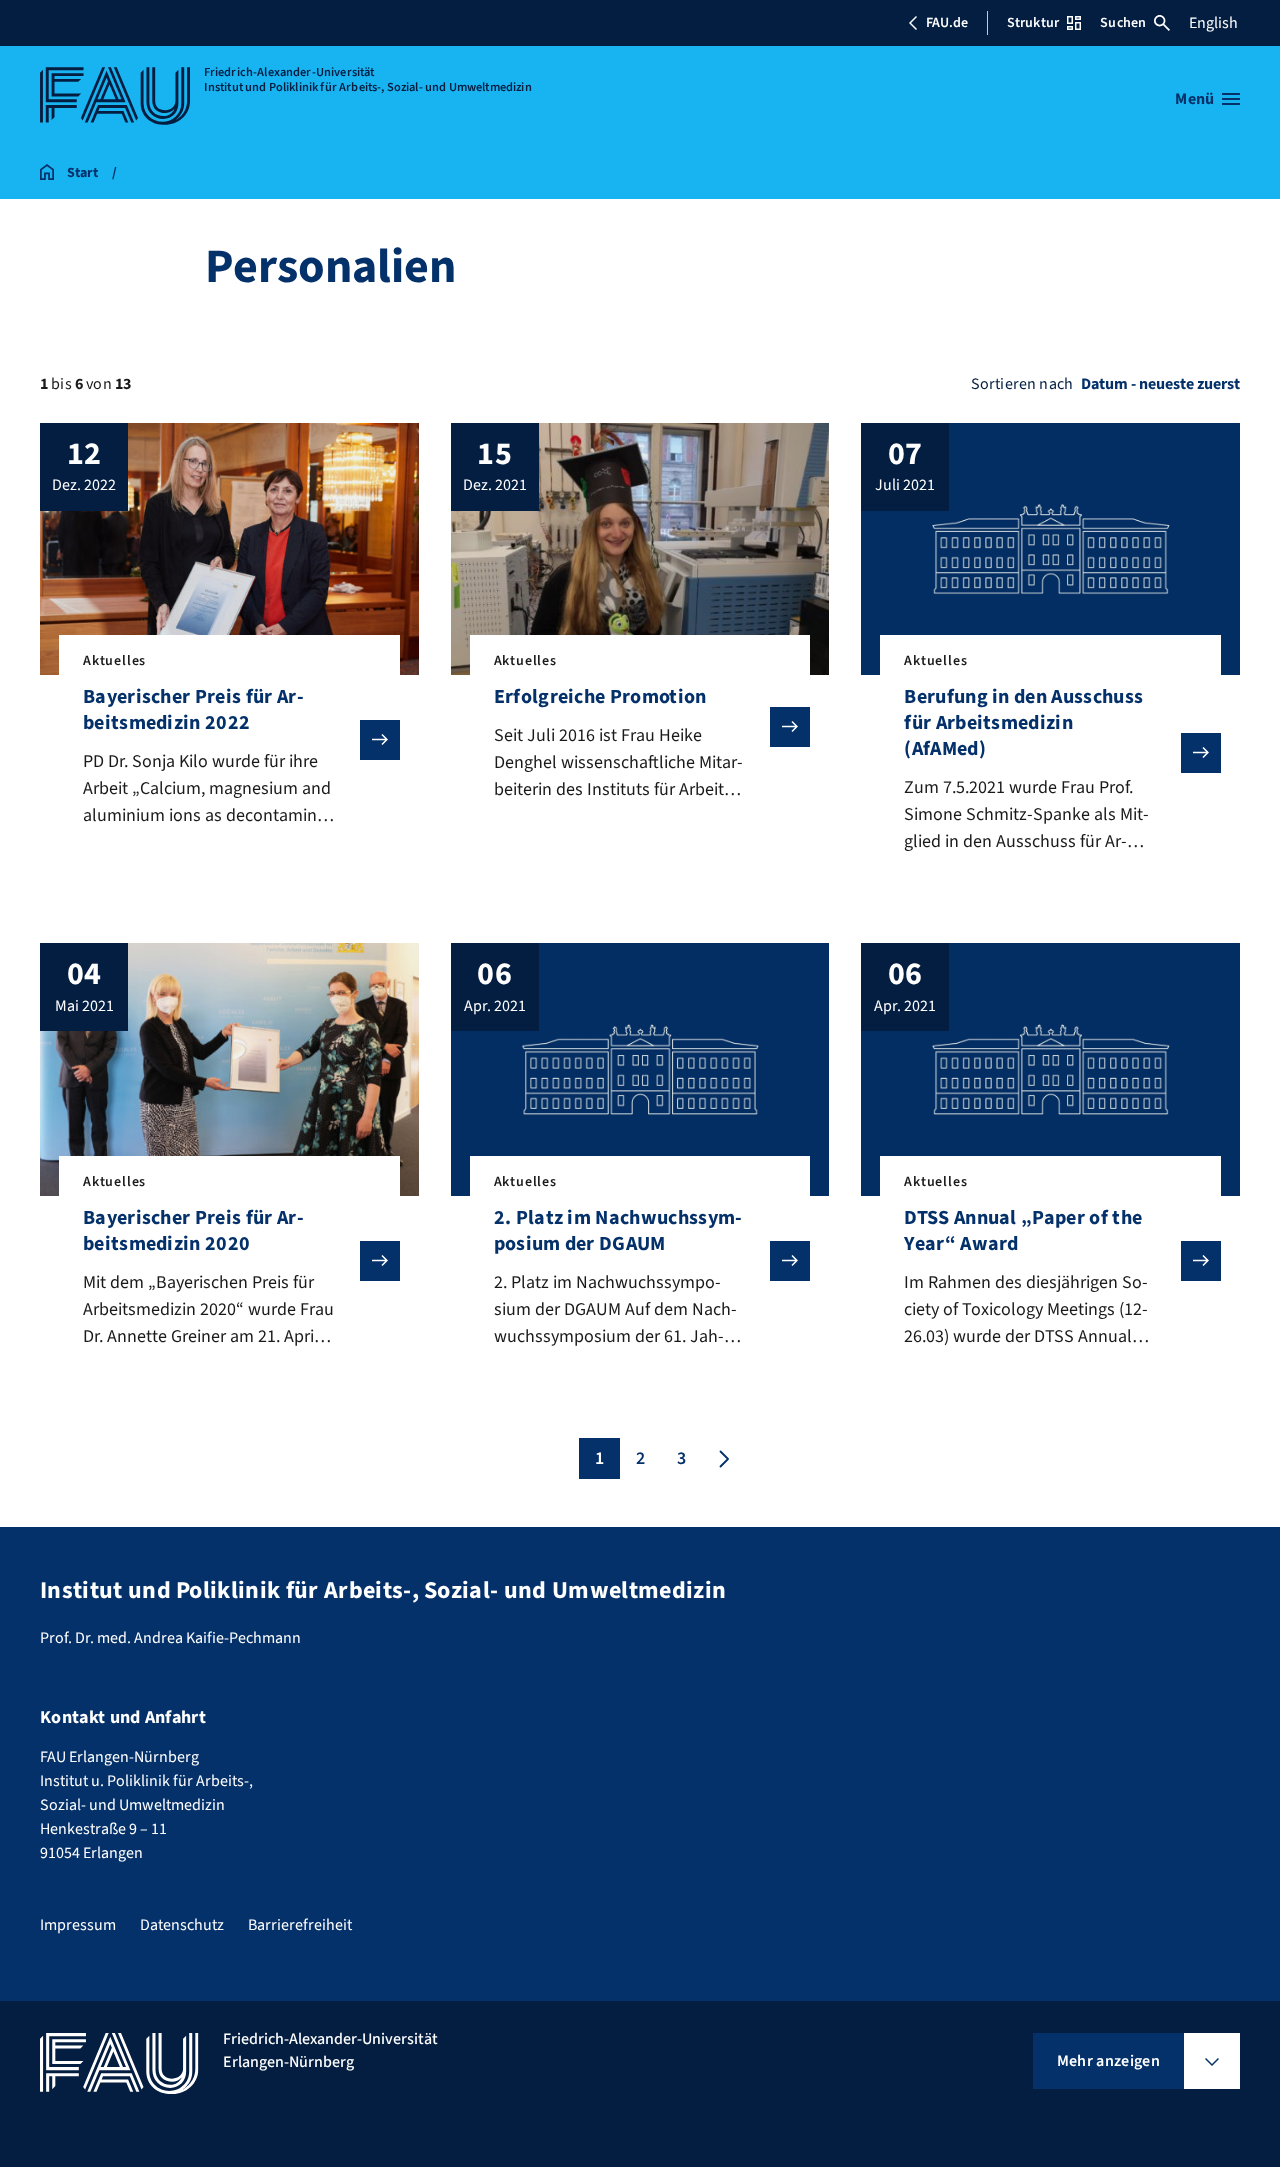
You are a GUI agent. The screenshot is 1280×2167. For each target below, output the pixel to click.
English (1213, 23)
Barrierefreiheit (300, 1925)
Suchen (1123, 23)
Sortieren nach (1022, 384)
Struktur (1033, 23)
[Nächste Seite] (722, 1458)
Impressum (78, 1925)
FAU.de (947, 23)
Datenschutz (182, 1925)
